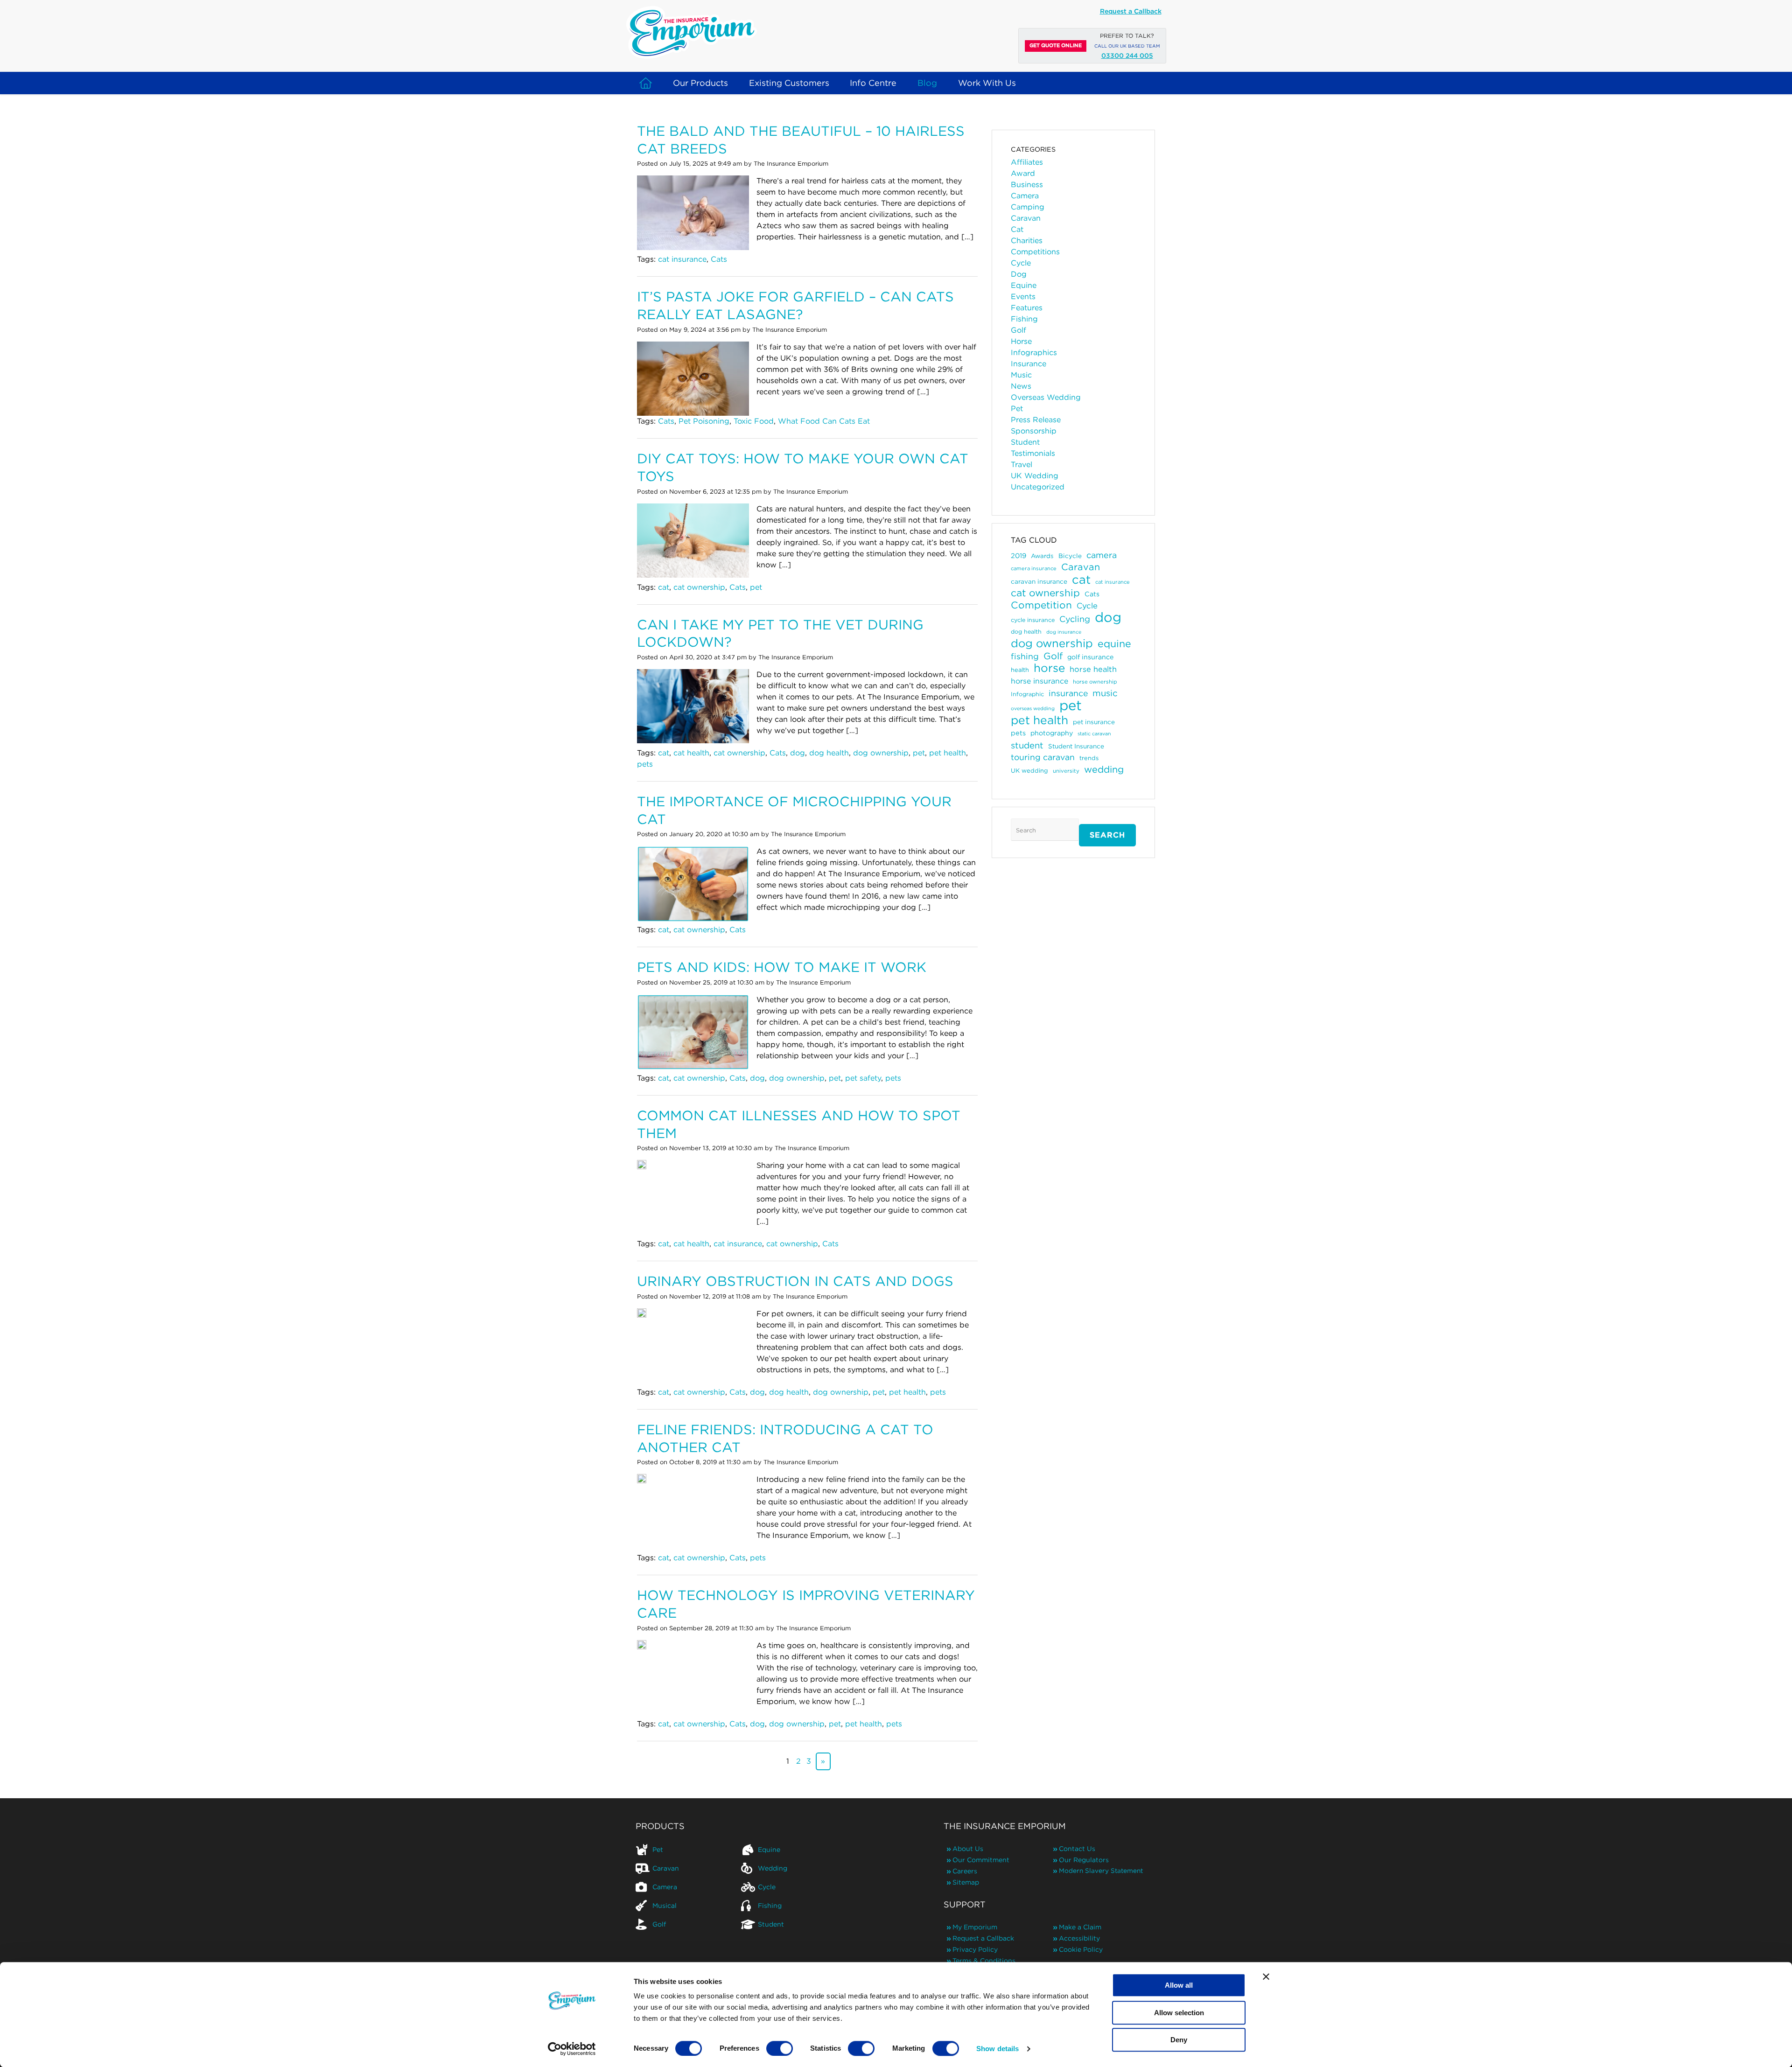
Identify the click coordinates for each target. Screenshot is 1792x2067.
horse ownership (1095, 682)
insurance (1068, 693)
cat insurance (682, 259)
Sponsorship (1034, 431)
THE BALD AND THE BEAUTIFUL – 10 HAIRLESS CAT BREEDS (801, 140)
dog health (829, 753)
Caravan (1026, 218)
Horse (1021, 341)
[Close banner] (1266, 1976)
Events (1023, 297)
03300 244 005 (1127, 56)
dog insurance (1064, 632)
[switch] (780, 2048)
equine (1114, 643)
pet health (948, 753)
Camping (1028, 207)
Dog (1019, 274)
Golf (1018, 330)
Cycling (1075, 619)
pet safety (863, 1078)
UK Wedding (1035, 476)
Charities (1027, 241)
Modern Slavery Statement (1101, 1871)
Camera (1025, 196)
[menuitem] (688, 1850)
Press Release (1036, 420)
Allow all (1179, 1985)
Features (1027, 308)
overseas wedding (1033, 709)
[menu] (741, 1887)
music (1105, 693)
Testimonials (1033, 453)
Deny (1179, 2040)
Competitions (1035, 252)
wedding (1104, 769)
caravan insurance (1039, 581)
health (1020, 670)
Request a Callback (1131, 11)
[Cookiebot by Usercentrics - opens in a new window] (572, 2049)
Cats (719, 259)
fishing (1025, 656)
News (1021, 386)
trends (1089, 758)
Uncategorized (1038, 487)
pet (756, 587)
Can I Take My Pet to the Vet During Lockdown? (780, 633)
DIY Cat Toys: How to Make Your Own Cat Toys (803, 467)
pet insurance (1094, 722)
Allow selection (1179, 2013)
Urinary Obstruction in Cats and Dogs (795, 1281)
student (1027, 745)
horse (1049, 668)
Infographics (1034, 353)
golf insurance (1090, 657)
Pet (1017, 409)
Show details (997, 2049)
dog (798, 753)
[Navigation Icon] (646, 83)
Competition (1041, 605)
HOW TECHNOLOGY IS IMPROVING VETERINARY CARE (806, 1604)
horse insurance (1039, 681)
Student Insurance (1076, 746)
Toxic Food (754, 421)
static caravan (1094, 734)
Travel (1022, 464)
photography (1052, 733)
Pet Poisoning (704, 421)
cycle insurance (1033, 620)
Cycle (1021, 263)
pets (645, 764)
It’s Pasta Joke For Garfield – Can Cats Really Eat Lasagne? (795, 305)
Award (1023, 173)
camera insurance (1034, 568)
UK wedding (1029, 771)
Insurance (1029, 364)
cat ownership (699, 587)
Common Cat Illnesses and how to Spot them (799, 1124)
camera (1102, 555)
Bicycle (1070, 556)
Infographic (1027, 694)
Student (1025, 442)
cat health (691, 753)
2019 (1018, 555)
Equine (1024, 285)
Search (1107, 835)
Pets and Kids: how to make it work (782, 967)
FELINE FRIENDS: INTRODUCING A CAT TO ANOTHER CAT (785, 1438)
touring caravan (1043, 757)
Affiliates (1027, 162)
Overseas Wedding (1046, 397)
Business (1027, 185)
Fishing (1024, 319)
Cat (1017, 229)
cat (664, 587)
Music (1021, 375)
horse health (1093, 669)
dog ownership (881, 753)
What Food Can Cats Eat (824, 421)
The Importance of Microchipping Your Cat (794, 810)
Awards (1042, 556)
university (1066, 771)
